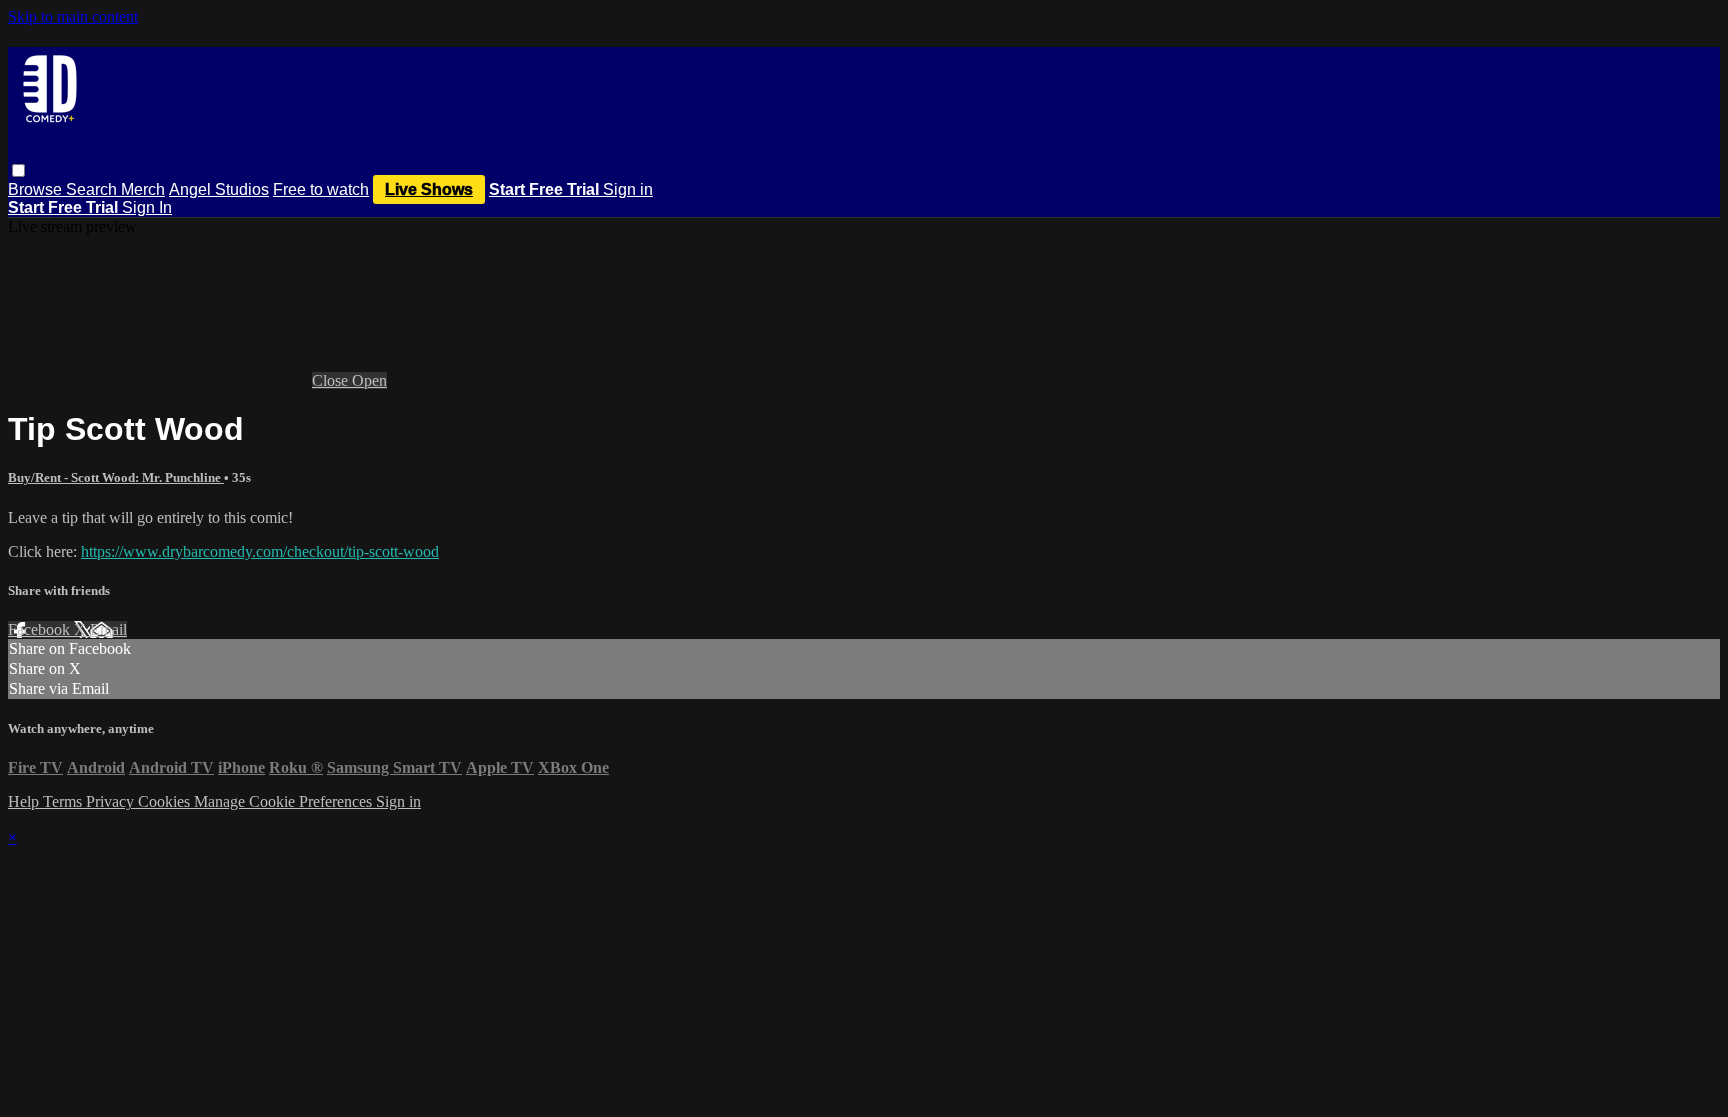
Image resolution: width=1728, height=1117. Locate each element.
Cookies (166, 801)
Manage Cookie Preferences (285, 801)
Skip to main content (73, 16)
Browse (37, 189)
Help (25, 801)
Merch (143, 189)
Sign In (147, 207)
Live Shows (429, 189)
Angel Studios (219, 189)
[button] (18, 170)
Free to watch (321, 189)
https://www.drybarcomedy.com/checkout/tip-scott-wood (260, 551)
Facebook (41, 629)
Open (369, 380)
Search (93, 189)
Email (108, 629)
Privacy (112, 801)
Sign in (628, 189)
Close (332, 380)
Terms (64, 801)
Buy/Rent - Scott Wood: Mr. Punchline (116, 477)
